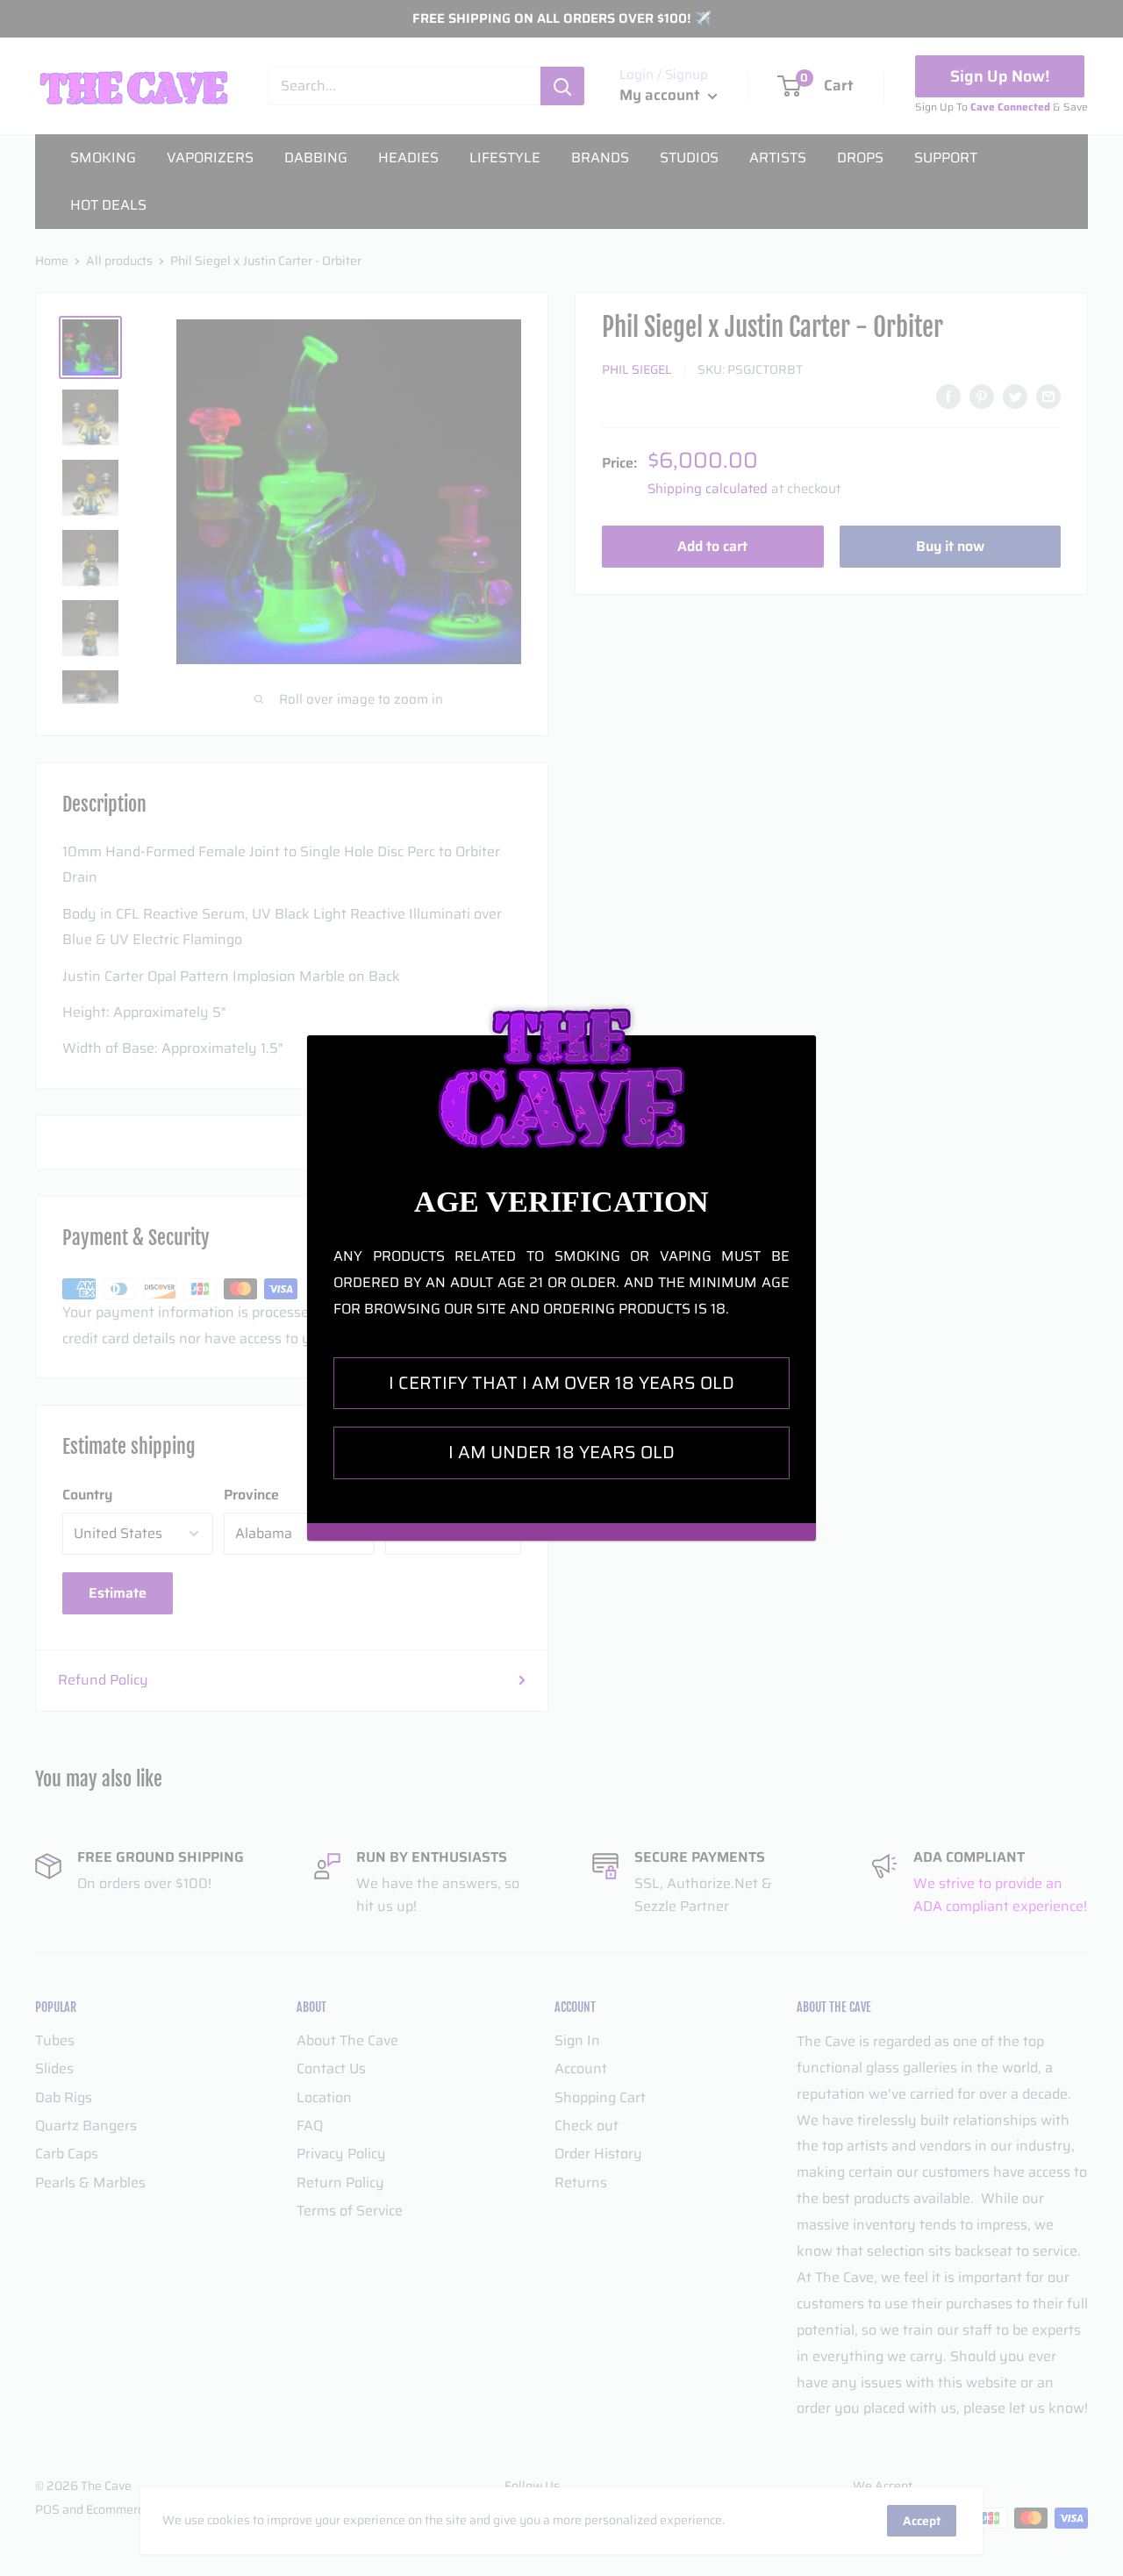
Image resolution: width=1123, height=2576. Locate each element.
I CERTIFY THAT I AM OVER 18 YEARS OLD (561, 1383)
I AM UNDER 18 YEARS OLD (561, 1452)
